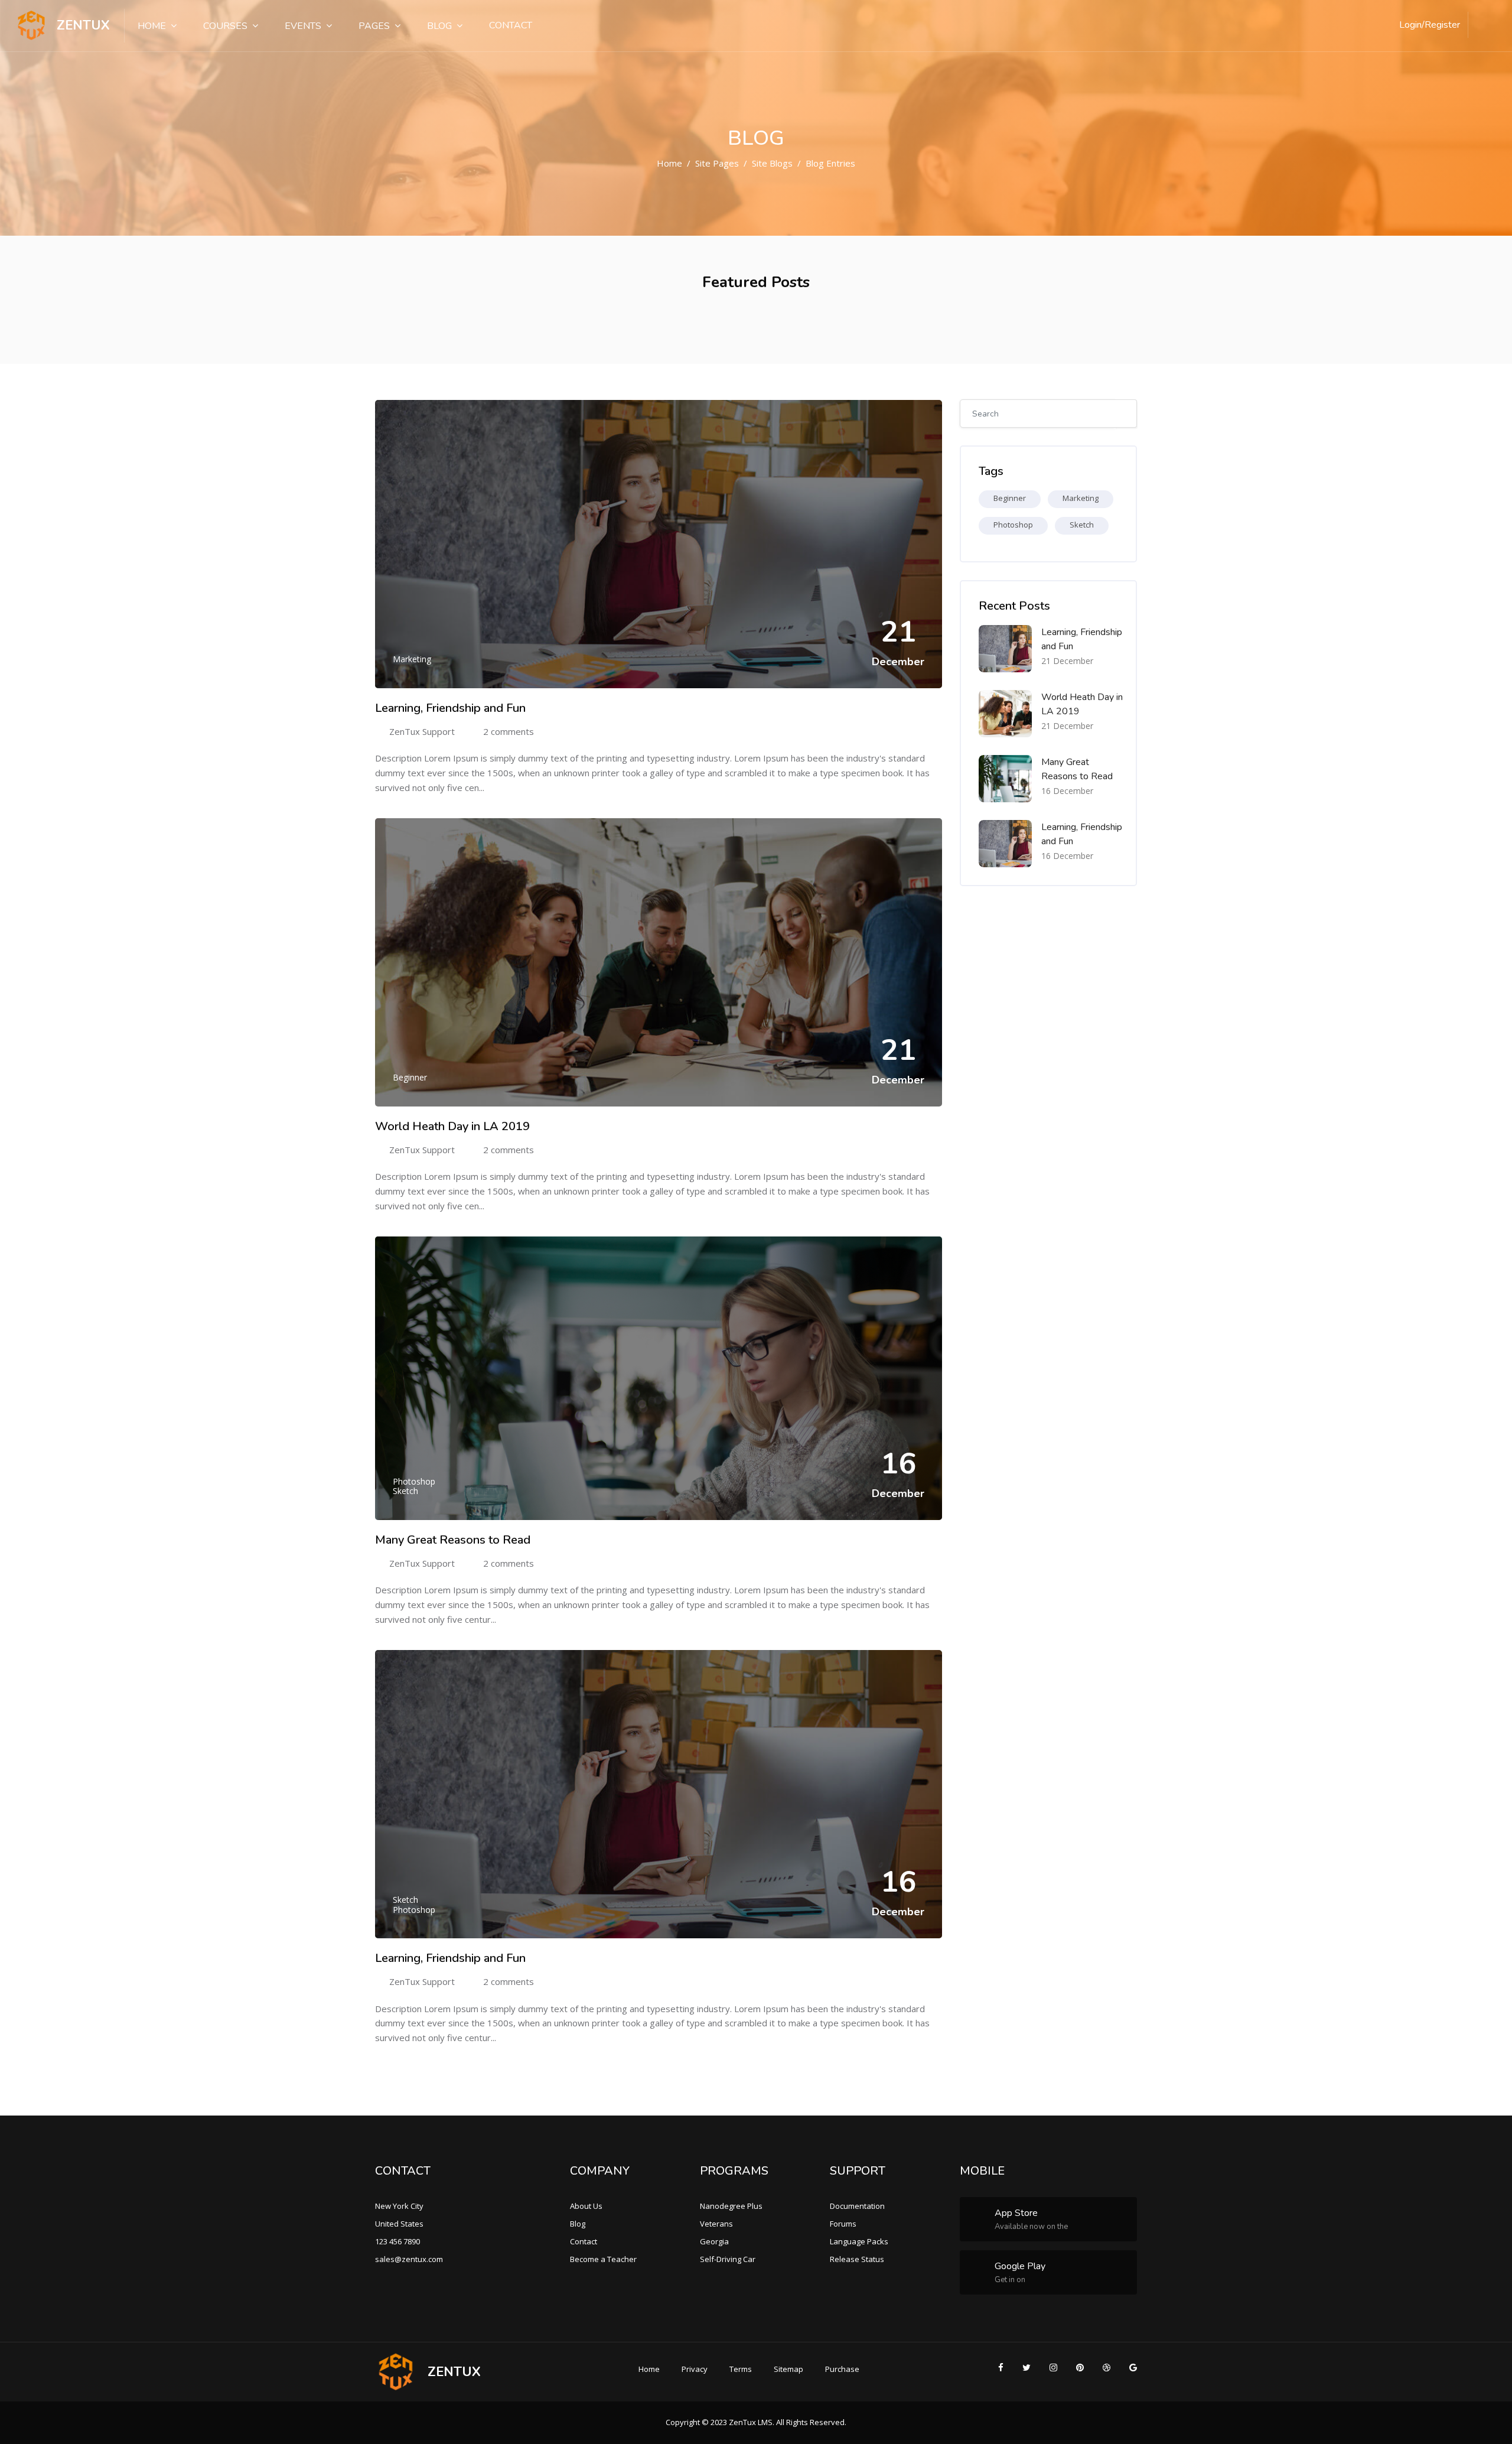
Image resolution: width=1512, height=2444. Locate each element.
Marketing (412, 659)
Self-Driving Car (728, 2259)
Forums (843, 2224)
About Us (586, 2206)
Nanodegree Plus (731, 2206)
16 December (1067, 791)
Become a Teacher (603, 2259)
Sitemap (788, 2369)
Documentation (857, 2206)
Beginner (410, 1077)
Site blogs (772, 163)
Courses (225, 26)
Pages (374, 26)
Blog (439, 26)
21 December (1067, 661)
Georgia (714, 2241)
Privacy (695, 2369)
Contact (511, 25)
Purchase (842, 2369)
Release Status (857, 2259)
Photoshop (414, 1481)
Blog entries (830, 163)
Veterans (716, 2224)
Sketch (405, 1491)
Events (303, 26)
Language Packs (859, 2241)
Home (152, 26)
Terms (741, 2369)
